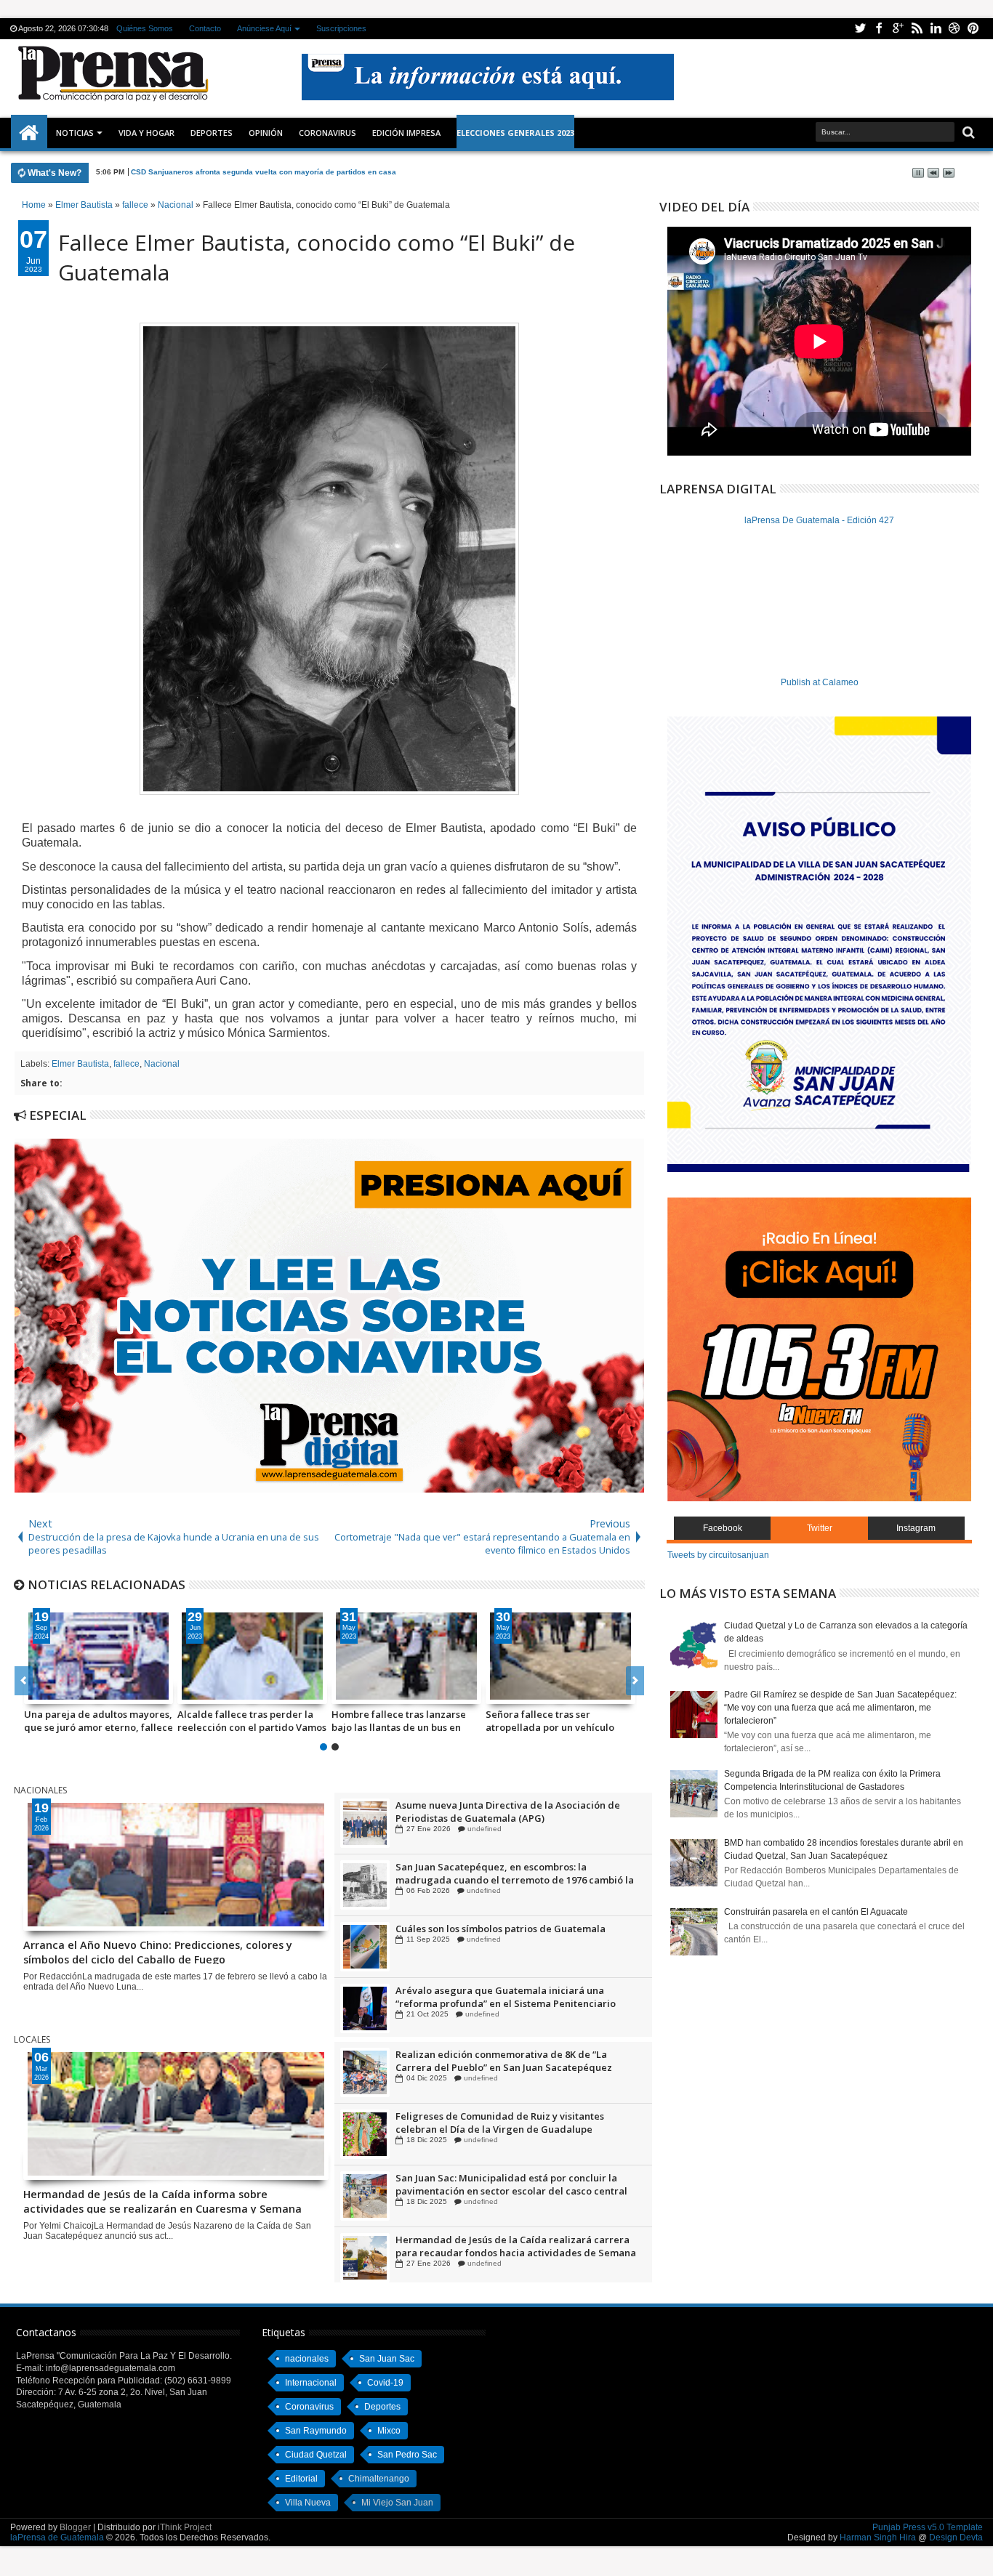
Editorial (301, 2479)
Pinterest (973, 29)
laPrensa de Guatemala (57, 2537)
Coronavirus (309, 2407)
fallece (126, 1064)
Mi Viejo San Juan (397, 2503)
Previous (635, 1681)
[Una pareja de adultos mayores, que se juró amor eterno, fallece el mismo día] (99, 1656)
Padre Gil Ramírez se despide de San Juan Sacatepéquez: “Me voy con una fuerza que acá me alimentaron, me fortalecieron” (840, 1708)
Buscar (967, 133)
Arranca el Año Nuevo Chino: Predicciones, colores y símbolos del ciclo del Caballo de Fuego (158, 1951)
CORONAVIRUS (327, 133)
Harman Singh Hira (878, 2537)
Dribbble (954, 29)
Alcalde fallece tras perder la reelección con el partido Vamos (252, 1721)
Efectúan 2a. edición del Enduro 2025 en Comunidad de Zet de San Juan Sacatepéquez (515, 2061)
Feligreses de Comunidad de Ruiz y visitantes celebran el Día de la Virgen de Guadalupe (500, 2184)
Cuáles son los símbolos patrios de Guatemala (500, 1990)
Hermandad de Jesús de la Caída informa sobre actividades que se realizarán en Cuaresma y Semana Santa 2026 (162, 2200)
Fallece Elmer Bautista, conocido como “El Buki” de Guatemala (317, 257)
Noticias (75, 133)
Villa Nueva (308, 2503)
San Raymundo (316, 2431)
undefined (481, 1829)
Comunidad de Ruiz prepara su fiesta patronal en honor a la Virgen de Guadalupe (508, 1812)
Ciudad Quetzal (316, 2455)
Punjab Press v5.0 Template (928, 2527)
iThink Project (185, 2527)
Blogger (75, 2527)
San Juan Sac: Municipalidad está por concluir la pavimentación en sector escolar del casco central (511, 2246)
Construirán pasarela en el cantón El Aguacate (816, 1912)
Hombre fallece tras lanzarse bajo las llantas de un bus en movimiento (399, 1721)
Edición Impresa (406, 133)
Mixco (389, 2431)
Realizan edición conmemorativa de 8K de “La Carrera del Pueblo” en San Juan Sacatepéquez (504, 2123)
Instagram (916, 1528)
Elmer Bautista (80, 1064)
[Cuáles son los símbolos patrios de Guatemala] (365, 2008)
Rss (917, 29)
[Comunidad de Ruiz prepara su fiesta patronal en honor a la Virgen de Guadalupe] (365, 1823)
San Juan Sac (387, 2359)
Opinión (266, 133)
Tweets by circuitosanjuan (718, 1555)
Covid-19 (385, 2383)
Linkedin (936, 29)
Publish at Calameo (820, 682)
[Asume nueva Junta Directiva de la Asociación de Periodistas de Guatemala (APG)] (365, 1885)
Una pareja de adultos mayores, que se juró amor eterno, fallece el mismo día (99, 1721)
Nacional (162, 1064)
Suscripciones (341, 28)
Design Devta (956, 2537)
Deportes (212, 133)
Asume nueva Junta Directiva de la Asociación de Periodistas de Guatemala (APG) (508, 1873)
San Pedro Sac (407, 2455)
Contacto (205, 28)
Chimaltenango (379, 2479)
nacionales (307, 2359)
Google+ (898, 29)
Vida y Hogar (146, 133)
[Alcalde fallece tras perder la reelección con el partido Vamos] (252, 1656)
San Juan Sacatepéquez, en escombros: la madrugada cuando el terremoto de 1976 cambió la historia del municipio (515, 1935)
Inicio (29, 133)
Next (24, 1681)
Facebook (879, 29)
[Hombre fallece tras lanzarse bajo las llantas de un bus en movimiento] (406, 1656)
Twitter (860, 29)
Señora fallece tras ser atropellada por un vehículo (550, 1721)
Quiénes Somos (145, 28)
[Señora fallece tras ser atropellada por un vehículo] (560, 1656)
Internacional (311, 2383)
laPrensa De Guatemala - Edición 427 (819, 520)
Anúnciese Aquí (264, 28)
